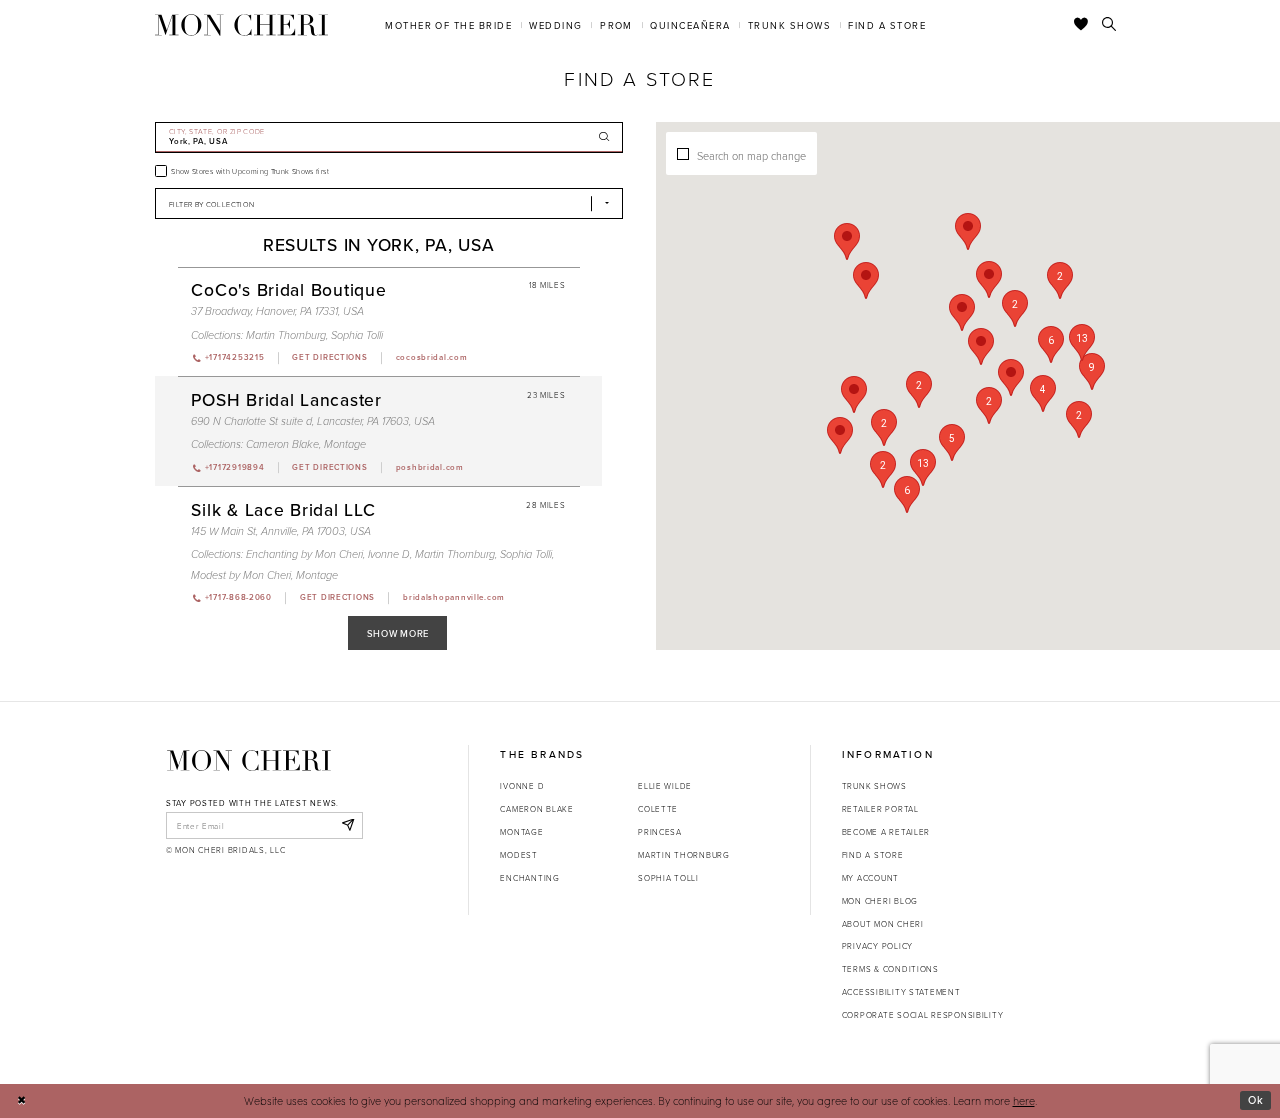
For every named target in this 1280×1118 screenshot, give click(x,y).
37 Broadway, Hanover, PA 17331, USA (277, 311)
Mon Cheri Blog (880, 900)
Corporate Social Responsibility (923, 1014)
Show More (398, 633)
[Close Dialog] (21, 1101)
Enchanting (529, 877)
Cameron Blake (282, 444)
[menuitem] (449, 24)
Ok (1256, 1100)
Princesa (660, 831)
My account (870, 877)
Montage (345, 444)
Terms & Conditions (890, 968)
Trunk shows (874, 785)
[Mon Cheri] (249, 760)
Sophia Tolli (357, 335)
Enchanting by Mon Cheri (304, 554)
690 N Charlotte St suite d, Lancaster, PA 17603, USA (313, 421)
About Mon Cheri (883, 923)
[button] (919, 389)
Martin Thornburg (286, 335)
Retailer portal (880, 808)
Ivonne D (389, 554)
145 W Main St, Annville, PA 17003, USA (281, 531)
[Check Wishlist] (1081, 25)
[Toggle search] (1109, 25)
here (1024, 1100)
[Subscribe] (347, 825)
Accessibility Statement (901, 991)
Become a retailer (886, 831)
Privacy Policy (877, 945)
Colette (658, 808)
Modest (518, 854)
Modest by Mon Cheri (241, 575)
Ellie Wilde (665, 785)
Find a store (873, 854)
